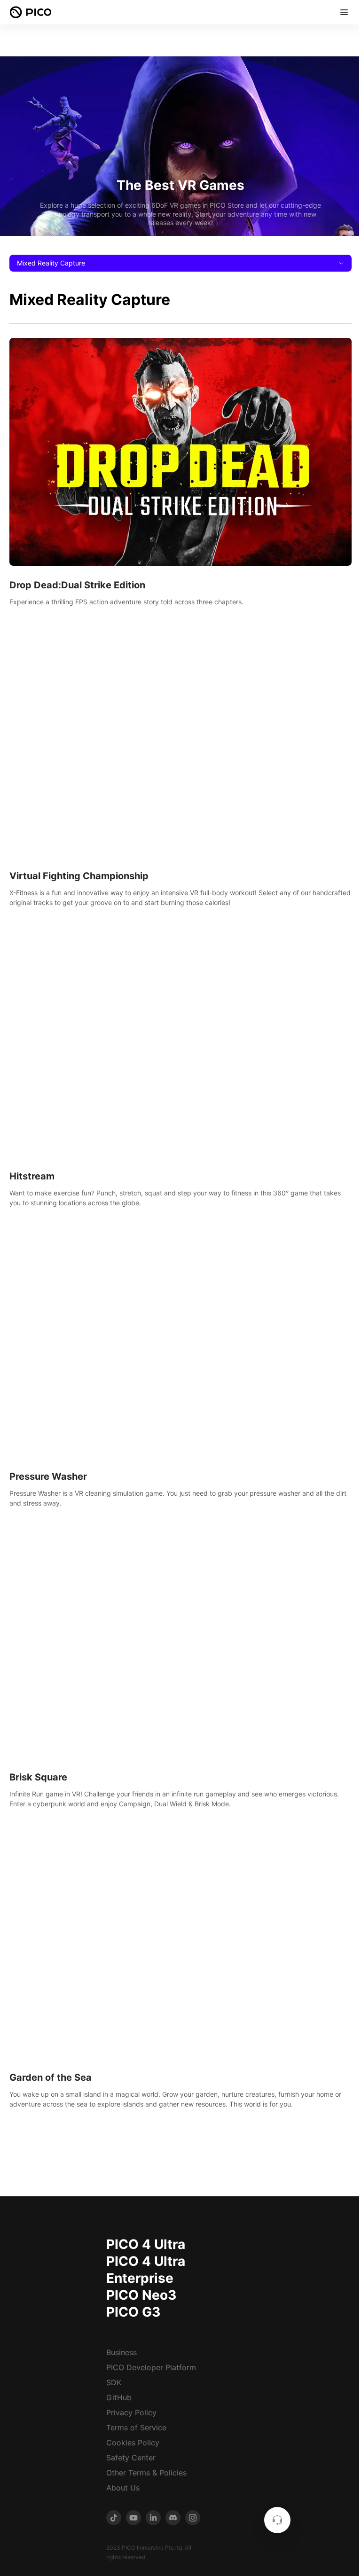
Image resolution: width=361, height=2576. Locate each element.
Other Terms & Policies (146, 2473)
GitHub (119, 2397)
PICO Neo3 (141, 2295)
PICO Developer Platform (151, 2367)
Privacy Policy (131, 2412)
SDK (114, 2382)
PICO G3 (133, 2312)
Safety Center (131, 2458)
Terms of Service (136, 2428)
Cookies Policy (133, 2443)
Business (122, 2352)
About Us (123, 2488)
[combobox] (180, 263)
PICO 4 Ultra (146, 2244)
